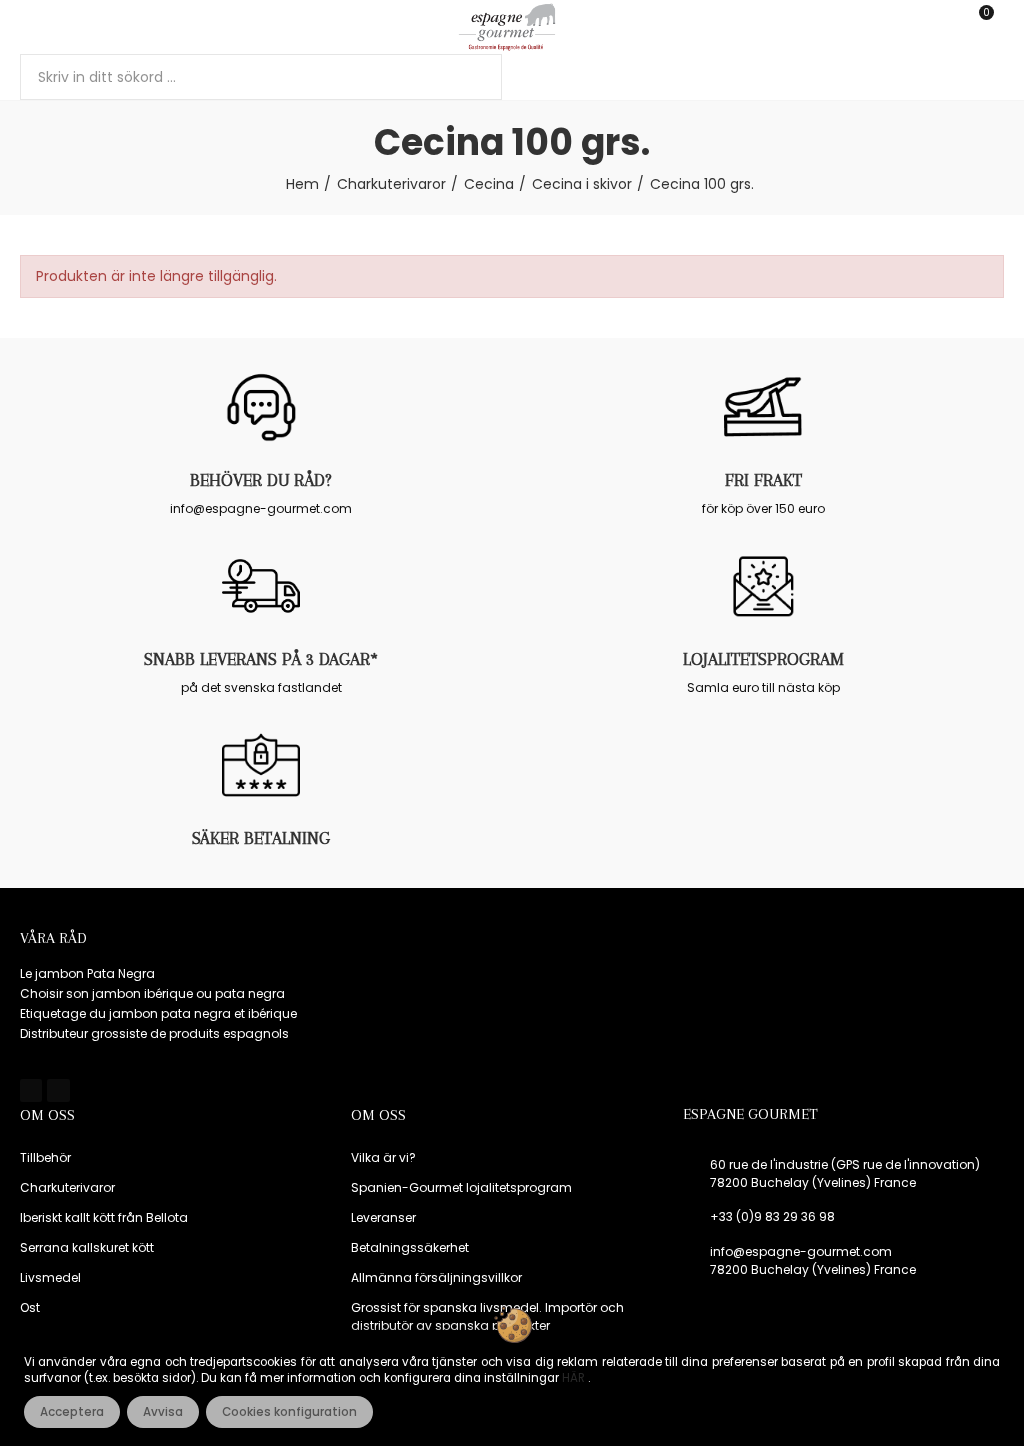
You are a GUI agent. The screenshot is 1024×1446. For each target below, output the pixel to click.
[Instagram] (58, 1090)
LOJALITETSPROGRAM (763, 659)
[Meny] (29, 27)
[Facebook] (31, 1090)
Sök (470, 77)
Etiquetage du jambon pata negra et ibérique (158, 1013)
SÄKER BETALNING (261, 838)
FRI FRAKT (763, 480)
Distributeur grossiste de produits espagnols (154, 1033)
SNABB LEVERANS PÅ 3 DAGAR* (261, 659)
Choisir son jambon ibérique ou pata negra (152, 993)
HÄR (575, 1378)
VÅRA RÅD (53, 938)
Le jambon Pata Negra (87, 973)
